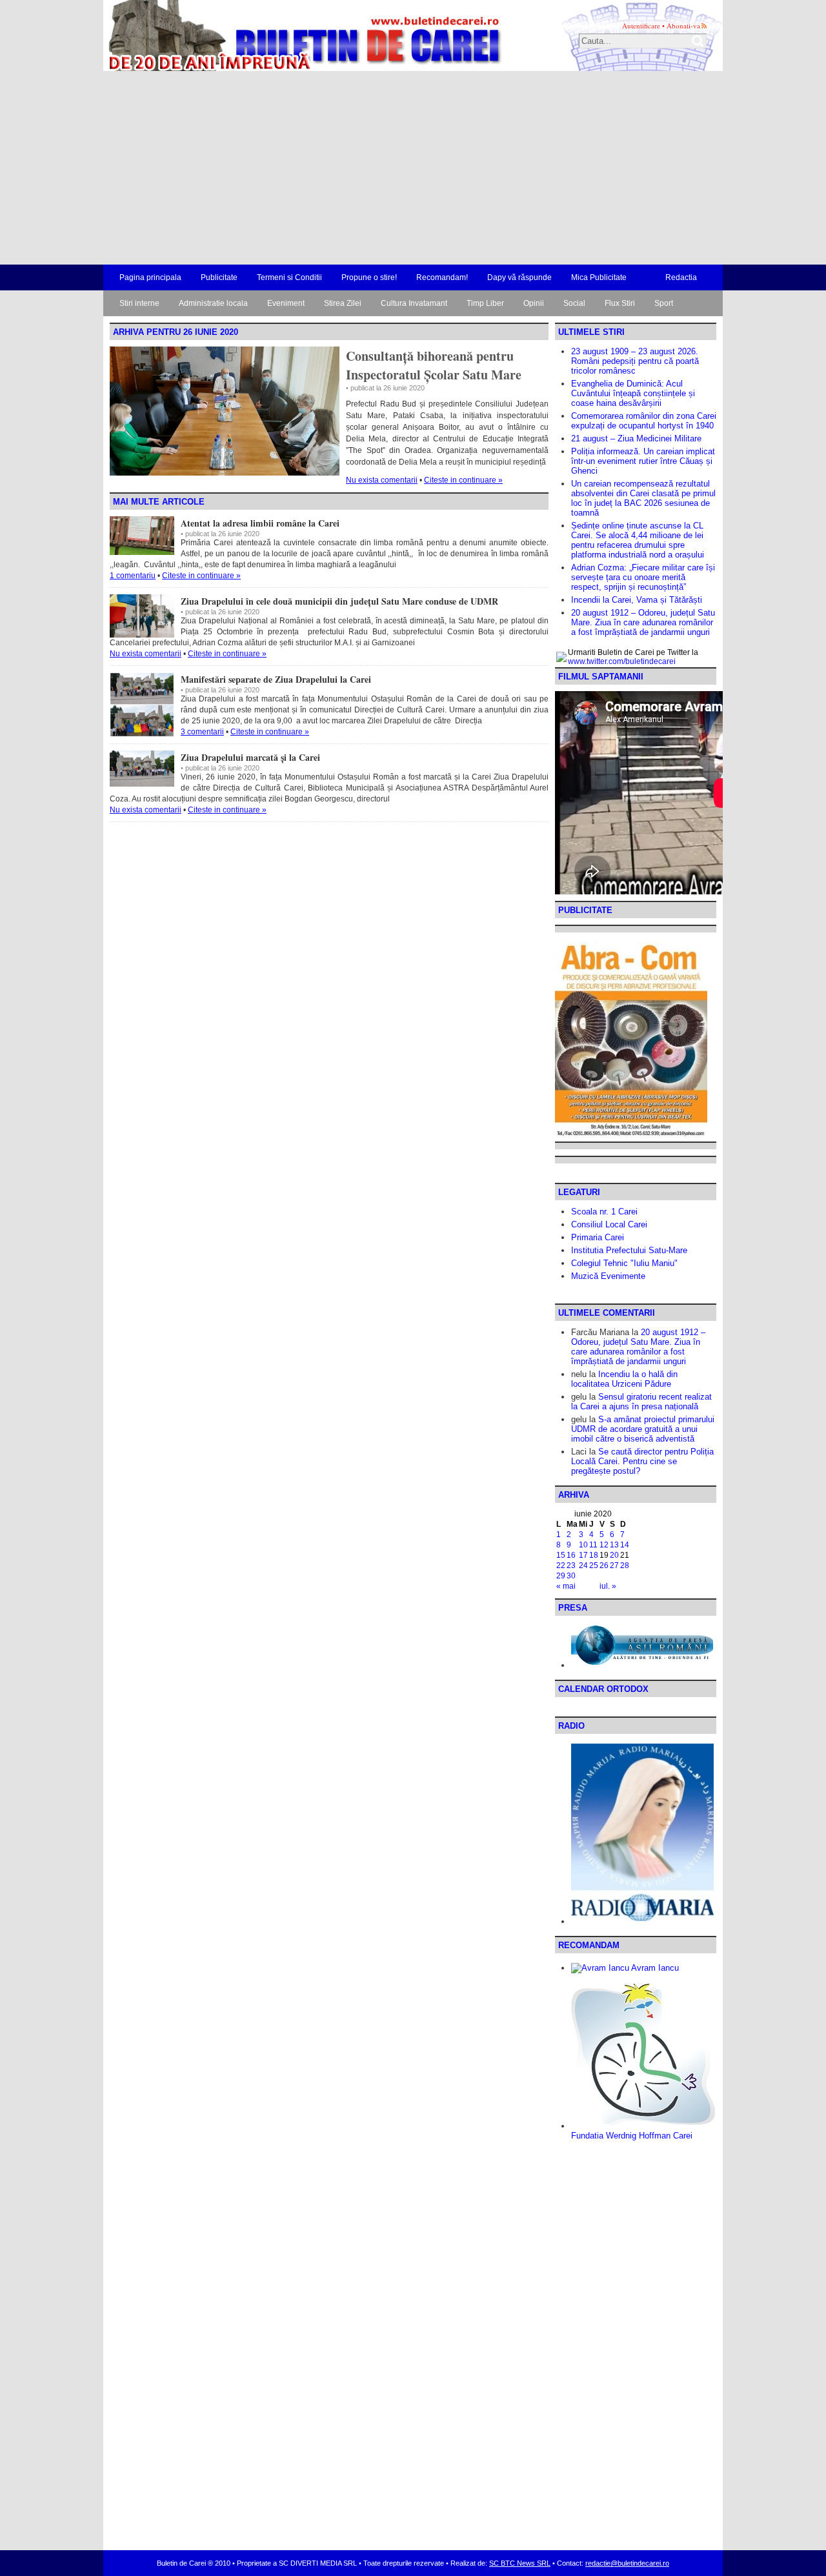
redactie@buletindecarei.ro (627, 2563)
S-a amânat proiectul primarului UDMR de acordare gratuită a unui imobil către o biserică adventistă (643, 1429)
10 (583, 1545)
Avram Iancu (654, 1968)
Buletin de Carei (268, 35)
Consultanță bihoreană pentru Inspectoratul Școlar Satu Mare (434, 365)
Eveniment (286, 303)
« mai (566, 1586)
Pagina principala (150, 277)
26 (604, 1565)
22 (561, 1565)
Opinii (534, 303)
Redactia (681, 277)
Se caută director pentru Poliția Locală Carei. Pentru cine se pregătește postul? (642, 1461)
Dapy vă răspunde (519, 277)
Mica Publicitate (599, 277)
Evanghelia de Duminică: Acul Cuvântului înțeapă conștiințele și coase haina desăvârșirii (633, 393)
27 (614, 1565)
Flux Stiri (620, 303)
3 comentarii (202, 732)
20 (614, 1555)
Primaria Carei (598, 1237)
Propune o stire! (369, 277)
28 (625, 1565)
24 (583, 1565)
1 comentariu (133, 576)
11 (593, 1545)
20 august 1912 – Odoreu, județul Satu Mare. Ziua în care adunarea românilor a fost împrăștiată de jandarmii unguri (643, 622)
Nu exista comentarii (382, 480)
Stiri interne (139, 303)
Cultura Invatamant (414, 303)
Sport (664, 303)
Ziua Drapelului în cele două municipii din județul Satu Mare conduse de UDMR (339, 601)
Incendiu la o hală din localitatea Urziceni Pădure (624, 1379)
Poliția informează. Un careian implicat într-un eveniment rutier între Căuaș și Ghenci (643, 461)
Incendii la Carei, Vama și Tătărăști (637, 600)
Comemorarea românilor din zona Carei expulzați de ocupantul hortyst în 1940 (644, 421)
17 (583, 1555)
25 (594, 1565)
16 (571, 1555)
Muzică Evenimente (608, 1276)
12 (604, 1545)
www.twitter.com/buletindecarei (622, 661)
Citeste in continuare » (463, 480)
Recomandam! (442, 277)
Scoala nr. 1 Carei (604, 1212)
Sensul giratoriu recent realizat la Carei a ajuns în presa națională (641, 1402)
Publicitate (219, 277)
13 (614, 1545)
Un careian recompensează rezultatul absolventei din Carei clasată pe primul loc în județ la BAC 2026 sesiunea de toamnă (643, 498)
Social (574, 303)
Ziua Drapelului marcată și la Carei (250, 757)
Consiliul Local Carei (609, 1224)
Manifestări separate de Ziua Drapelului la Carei (276, 679)
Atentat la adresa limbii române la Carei (260, 523)
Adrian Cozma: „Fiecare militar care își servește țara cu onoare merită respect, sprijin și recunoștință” (643, 577)
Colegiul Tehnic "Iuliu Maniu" (624, 1263)
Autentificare (641, 25)
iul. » (608, 1586)
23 (571, 1565)
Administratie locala (213, 303)
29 (561, 1576)
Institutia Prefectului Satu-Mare (629, 1250)
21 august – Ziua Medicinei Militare (636, 438)
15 (561, 1555)
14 (625, 1545)
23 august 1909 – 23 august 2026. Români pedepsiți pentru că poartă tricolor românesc (635, 361)
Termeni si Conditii (289, 277)
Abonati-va (683, 25)
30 (571, 1576)
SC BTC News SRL (520, 2563)
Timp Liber (485, 303)
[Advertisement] (413, 168)
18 (594, 1555)
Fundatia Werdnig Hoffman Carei (632, 2136)
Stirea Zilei (343, 303)
